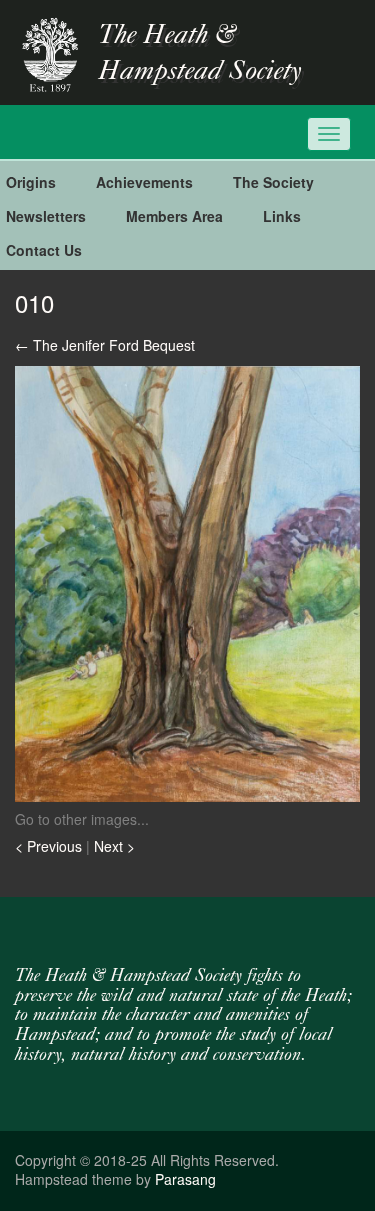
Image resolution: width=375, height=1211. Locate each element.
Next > (114, 846)
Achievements (144, 182)
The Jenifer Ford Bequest (105, 345)
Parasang (185, 1179)
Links (282, 216)
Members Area (174, 216)
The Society (273, 182)
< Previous (50, 846)
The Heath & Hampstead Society (200, 54)
